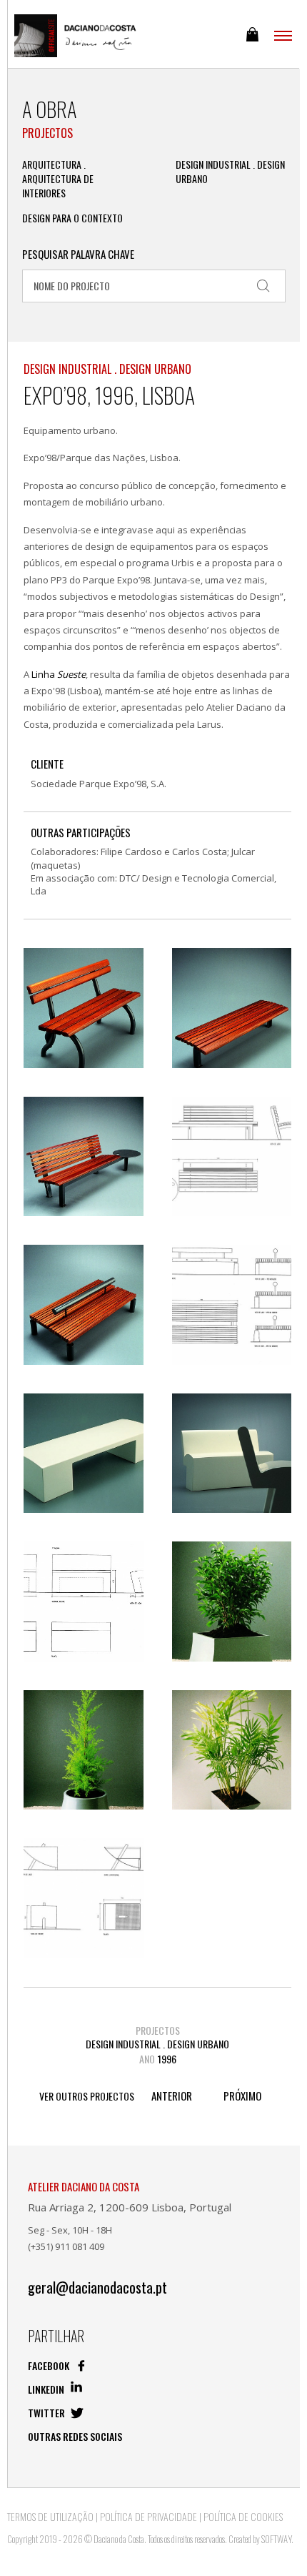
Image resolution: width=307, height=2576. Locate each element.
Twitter (47, 2413)
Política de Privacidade (149, 2516)
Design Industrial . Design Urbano (230, 172)
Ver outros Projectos (87, 2096)
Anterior (172, 2096)
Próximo (242, 2096)
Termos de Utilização (50, 2516)
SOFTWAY (276, 2539)
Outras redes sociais (75, 2436)
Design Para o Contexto (72, 218)
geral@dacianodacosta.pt (97, 2288)
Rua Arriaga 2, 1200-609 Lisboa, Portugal (130, 2207)
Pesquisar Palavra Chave (78, 254)
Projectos (47, 133)
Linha (59, 674)
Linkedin (47, 2389)
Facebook (50, 2365)
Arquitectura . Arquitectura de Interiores (58, 179)
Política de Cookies (243, 2516)
